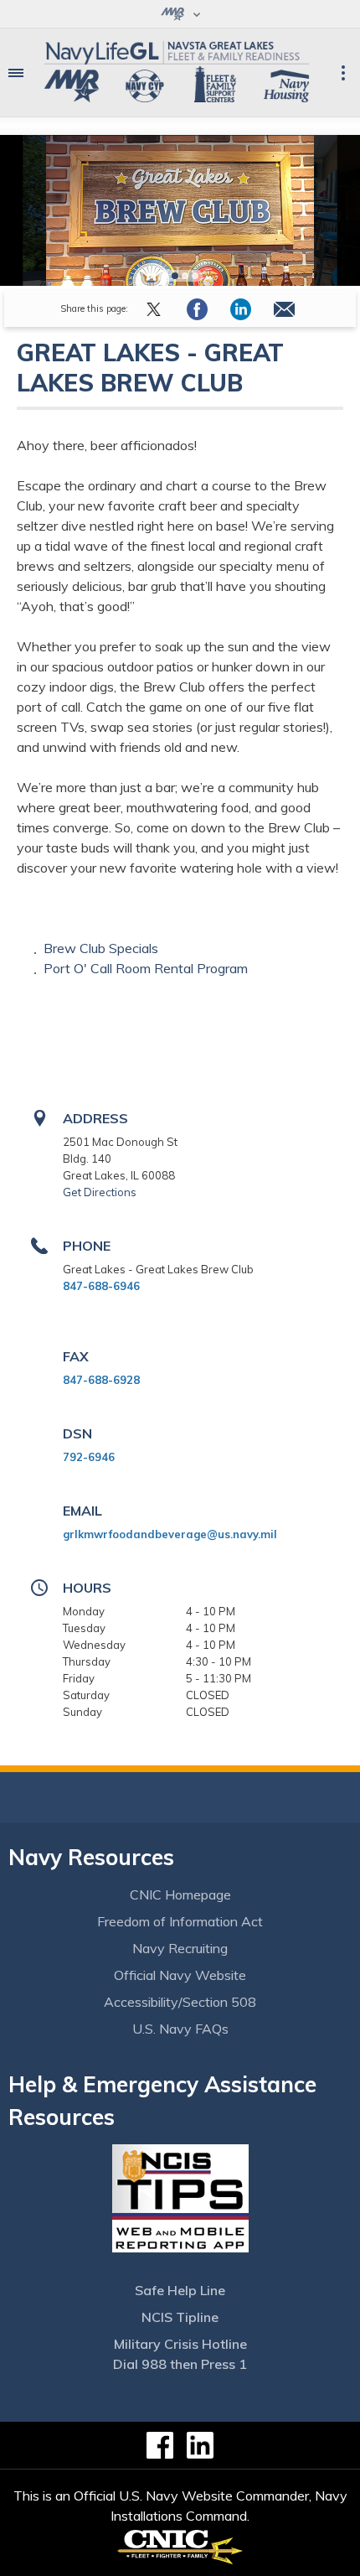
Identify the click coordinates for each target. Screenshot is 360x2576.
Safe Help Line (180, 2290)
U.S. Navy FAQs (180, 2029)
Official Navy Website (180, 1975)
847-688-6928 (101, 1380)
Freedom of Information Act (180, 1921)
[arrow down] (180, 14)
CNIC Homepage (180, 1894)
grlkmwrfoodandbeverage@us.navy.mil (170, 1534)
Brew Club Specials (103, 948)
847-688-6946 (101, 1286)
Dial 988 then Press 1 (180, 2364)
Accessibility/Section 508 (180, 2002)
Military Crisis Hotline (180, 2344)
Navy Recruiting (180, 1948)
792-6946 (89, 1457)
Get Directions (100, 1192)
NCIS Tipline (180, 2317)
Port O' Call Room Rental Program (146, 968)
